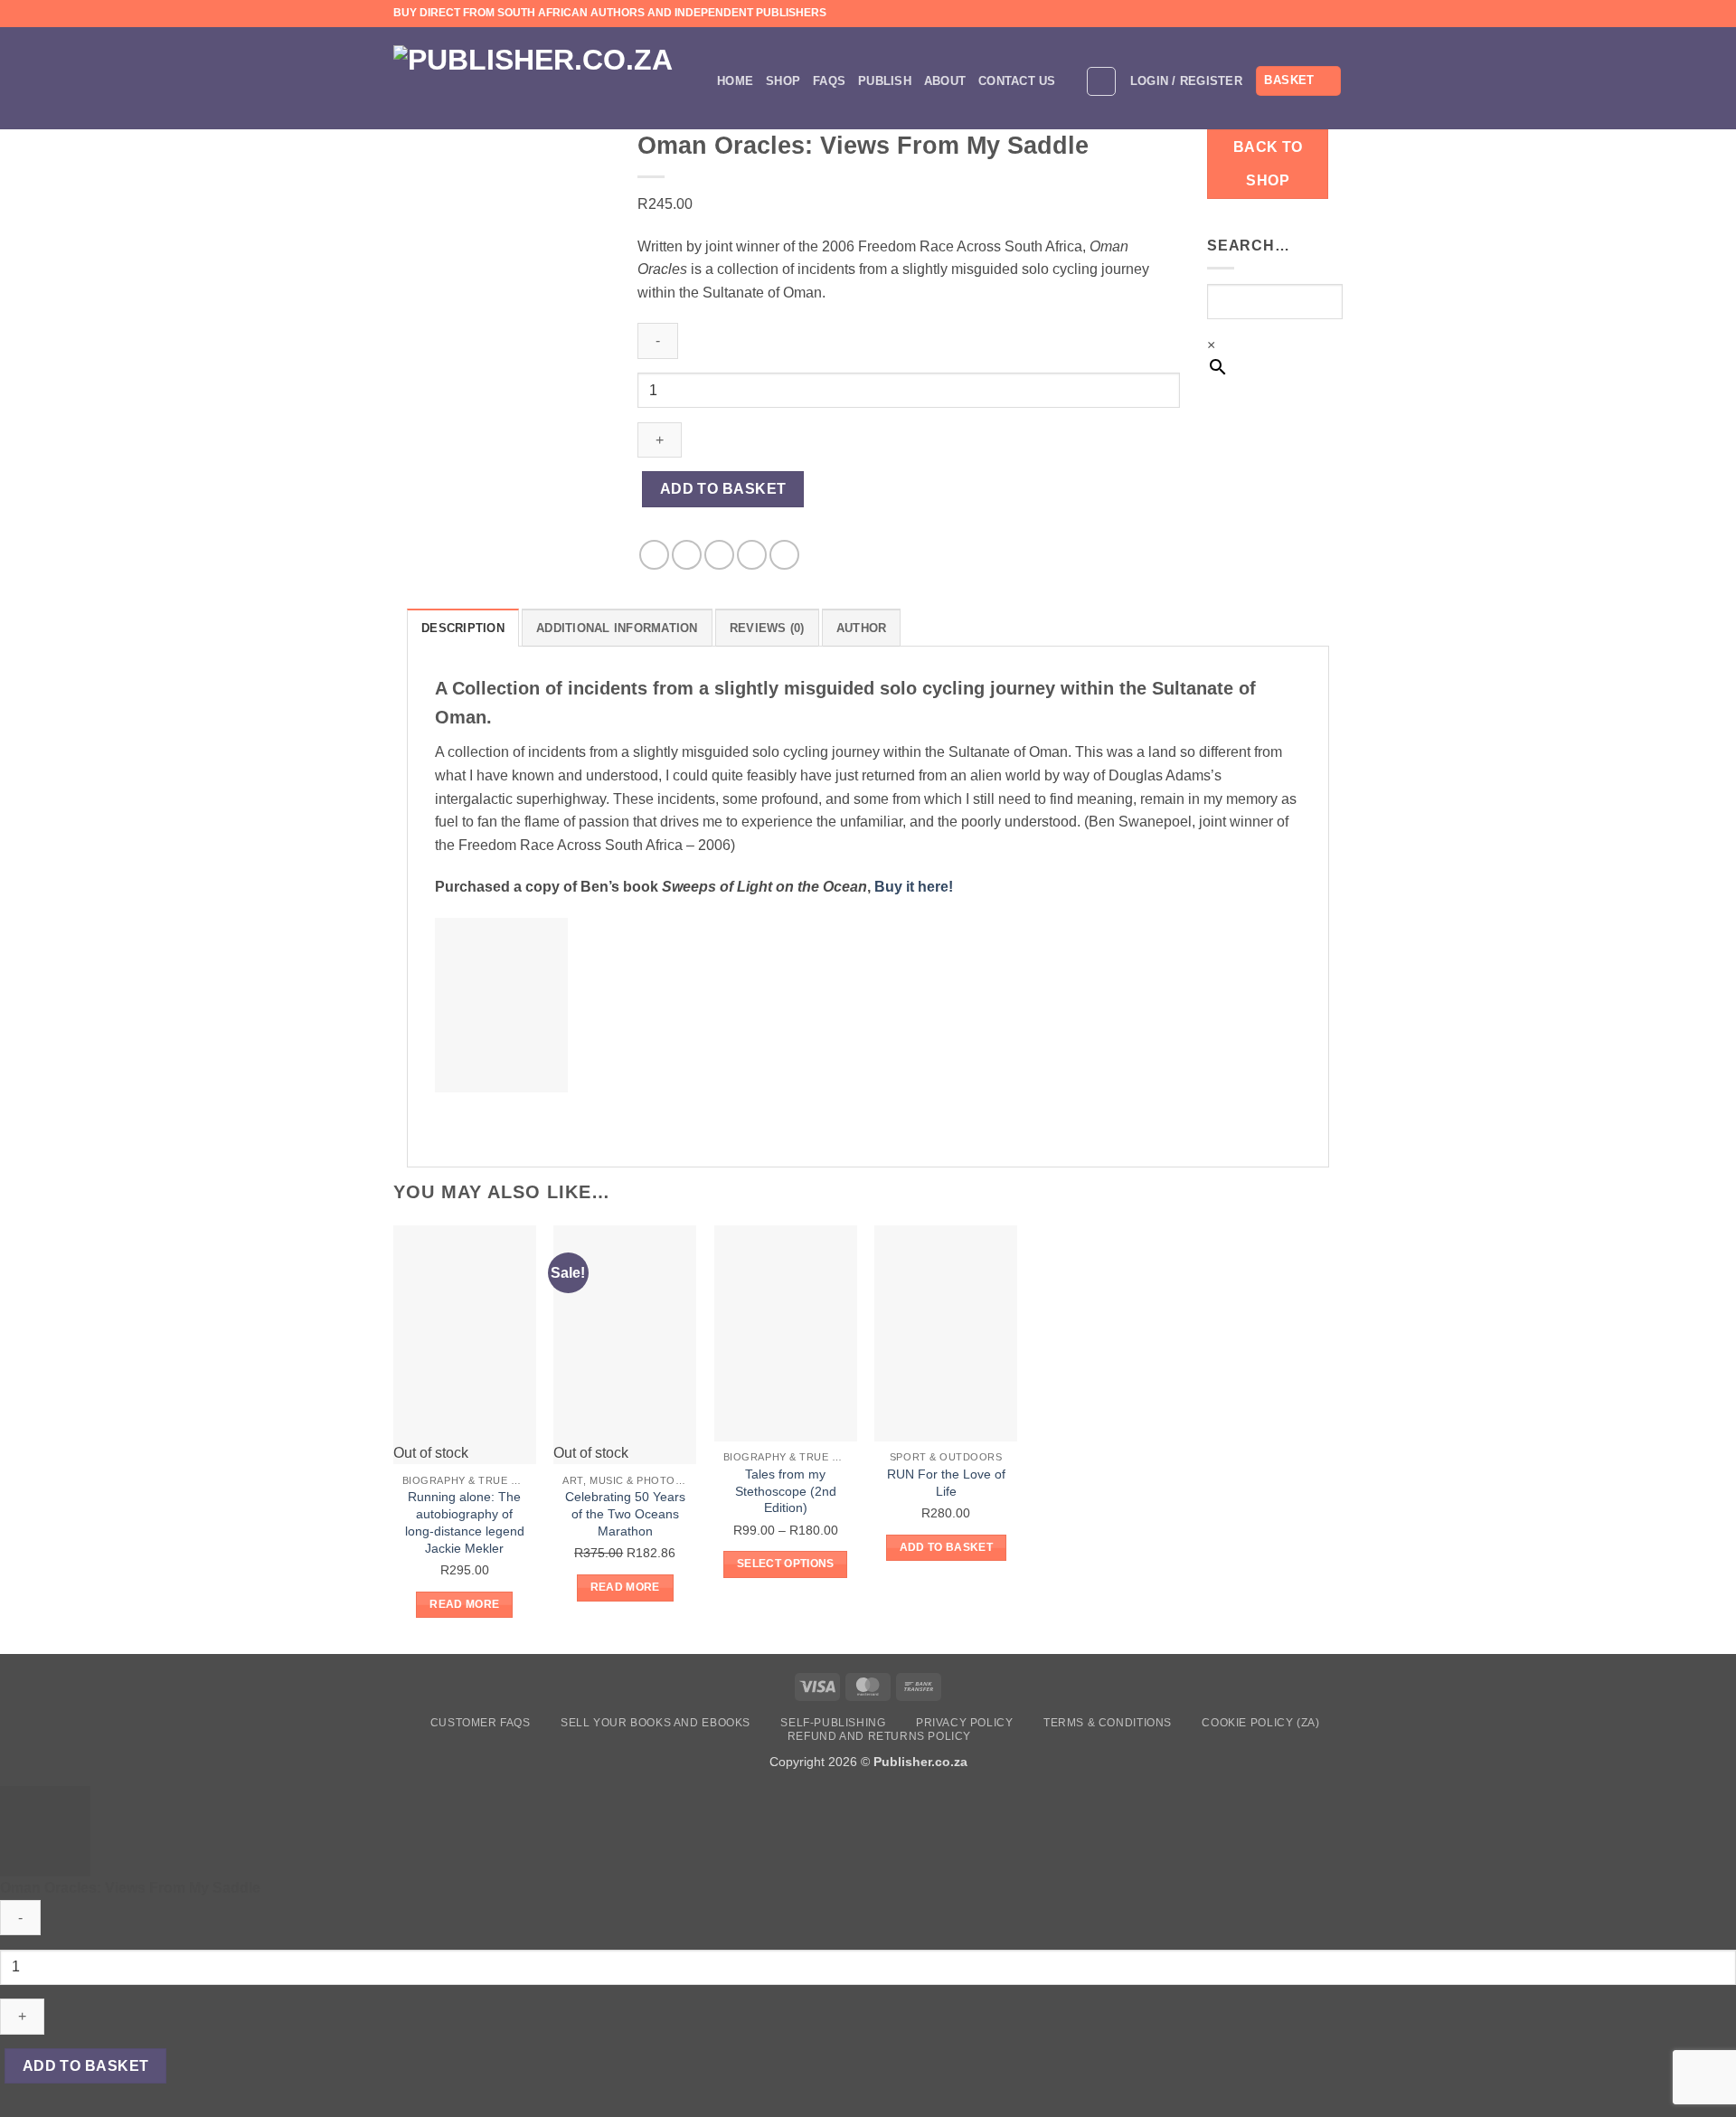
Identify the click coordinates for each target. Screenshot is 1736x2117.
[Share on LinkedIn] (784, 555)
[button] (1101, 81)
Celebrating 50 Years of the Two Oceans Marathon (625, 1513)
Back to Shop (1268, 164)
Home (735, 81)
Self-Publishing (833, 1723)
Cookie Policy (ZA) (1260, 1723)
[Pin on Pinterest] (752, 555)
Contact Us (1017, 81)
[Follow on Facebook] (1282, 14)
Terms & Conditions (1108, 1723)
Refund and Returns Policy (879, 1736)
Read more (464, 1604)
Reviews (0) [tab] (767, 628)
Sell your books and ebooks (656, 1723)
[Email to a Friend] (719, 555)
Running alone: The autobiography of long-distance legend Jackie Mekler (465, 1522)
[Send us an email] (1316, 14)
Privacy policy (965, 1723)
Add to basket (723, 489)
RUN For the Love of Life (946, 1483)
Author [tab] (862, 628)
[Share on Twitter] (687, 555)
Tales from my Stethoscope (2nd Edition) (786, 1491)
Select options (786, 1564)
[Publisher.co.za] (542, 81)
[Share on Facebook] (654, 555)
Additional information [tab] (617, 628)
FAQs (829, 81)
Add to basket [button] (947, 1547)
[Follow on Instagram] (1299, 14)
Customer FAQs (481, 1723)
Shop (783, 81)
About (945, 81)
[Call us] (1334, 14)
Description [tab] (463, 628)
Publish (885, 81)
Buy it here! (914, 887)
